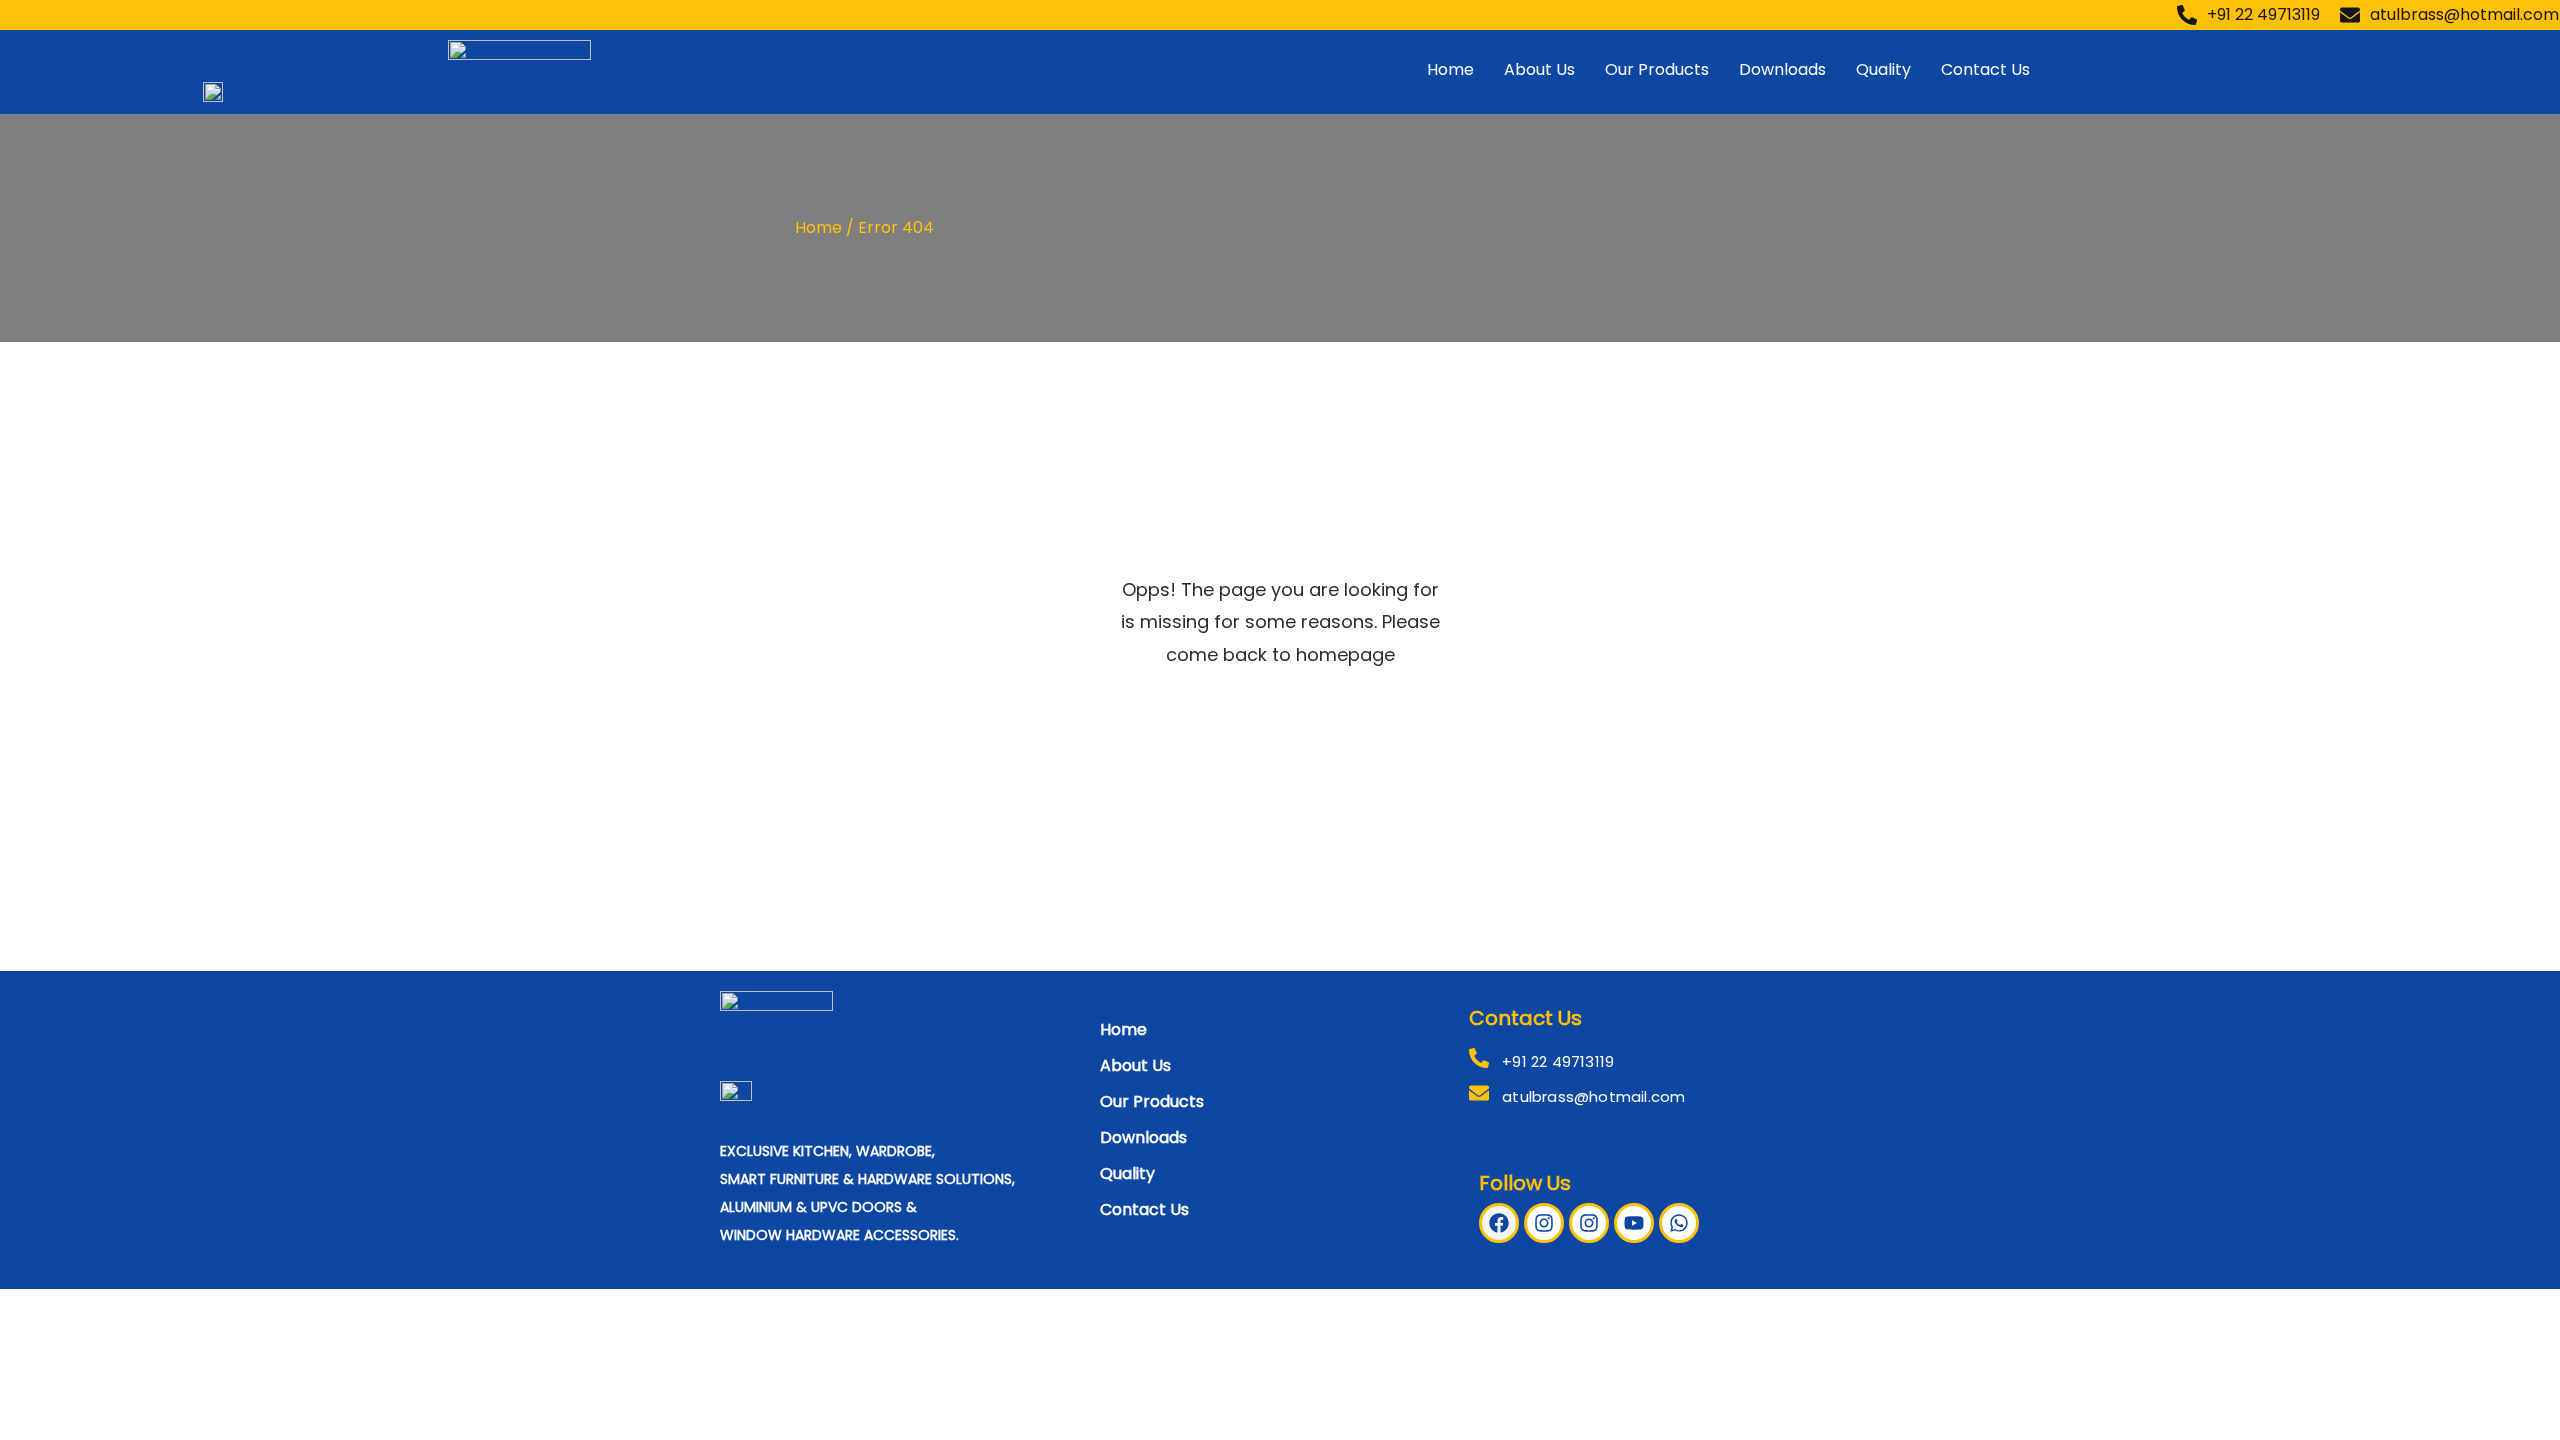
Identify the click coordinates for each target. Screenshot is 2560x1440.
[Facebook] (1499, 1223)
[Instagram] (1544, 1223)
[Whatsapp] (1679, 1223)
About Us (1539, 69)
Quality (1883, 69)
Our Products (1657, 69)
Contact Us (1985, 69)
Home (1450, 69)
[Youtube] (1634, 1223)
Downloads (1782, 69)
